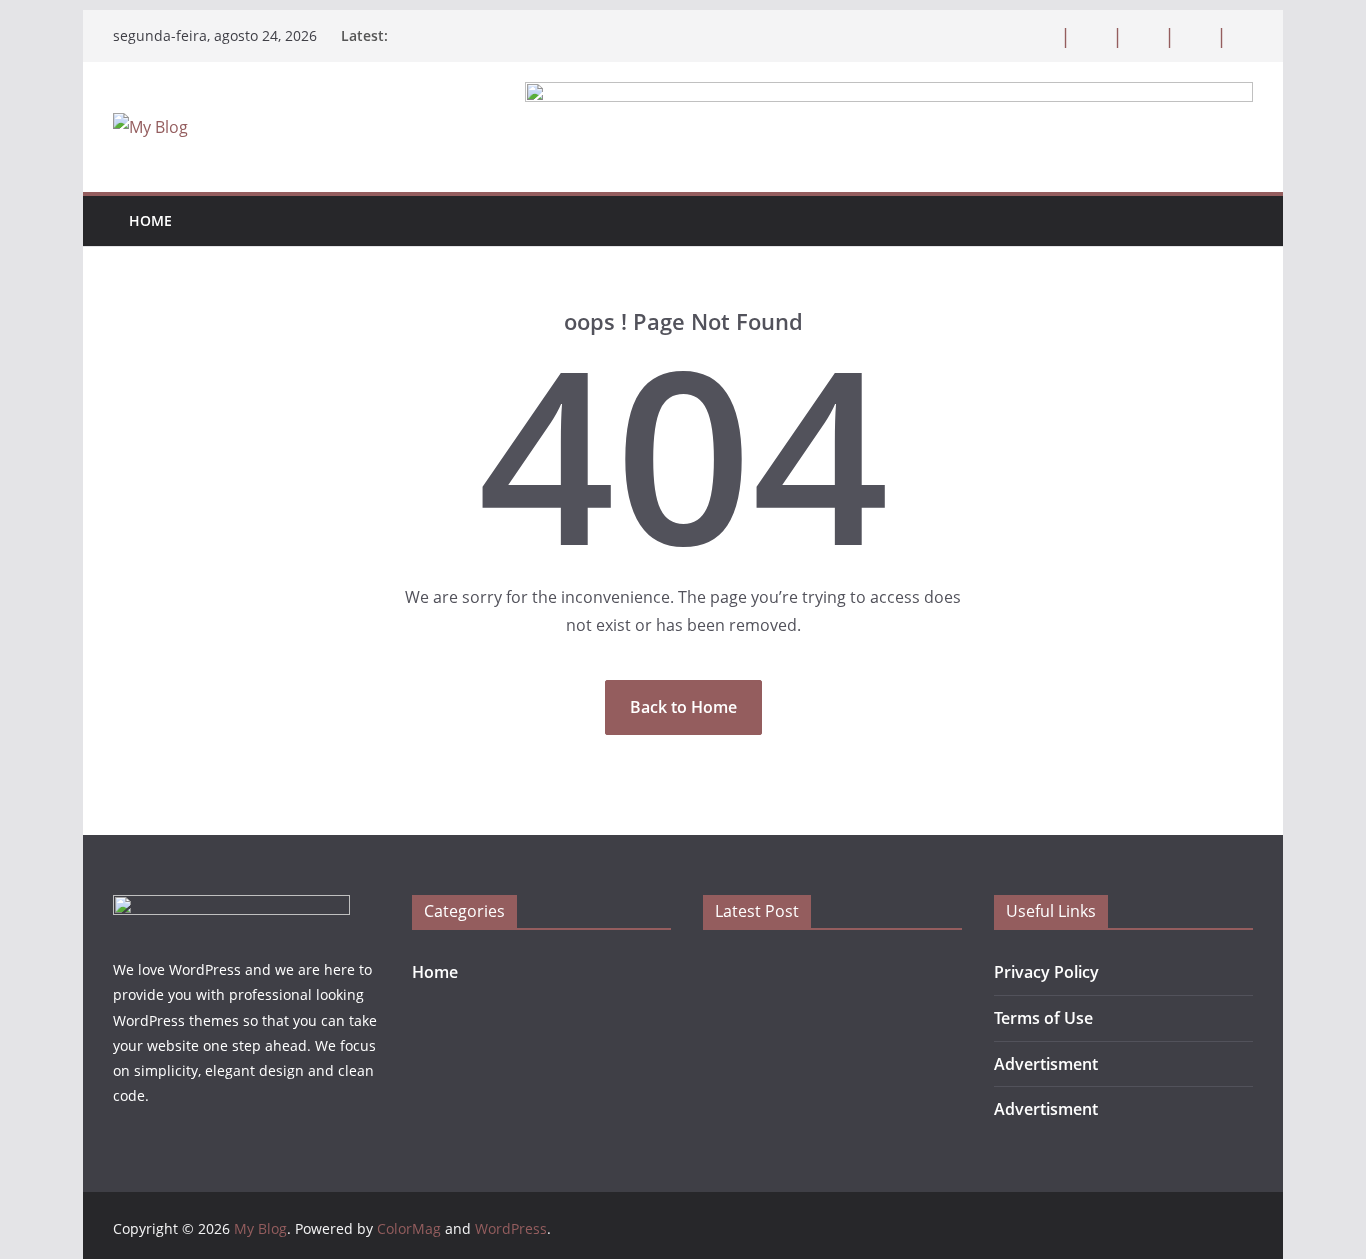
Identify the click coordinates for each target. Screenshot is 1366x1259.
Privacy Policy (1046, 972)
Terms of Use (1043, 1018)
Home (150, 220)
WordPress (511, 1228)
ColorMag (409, 1228)
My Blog (260, 1228)
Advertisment (1046, 1064)
